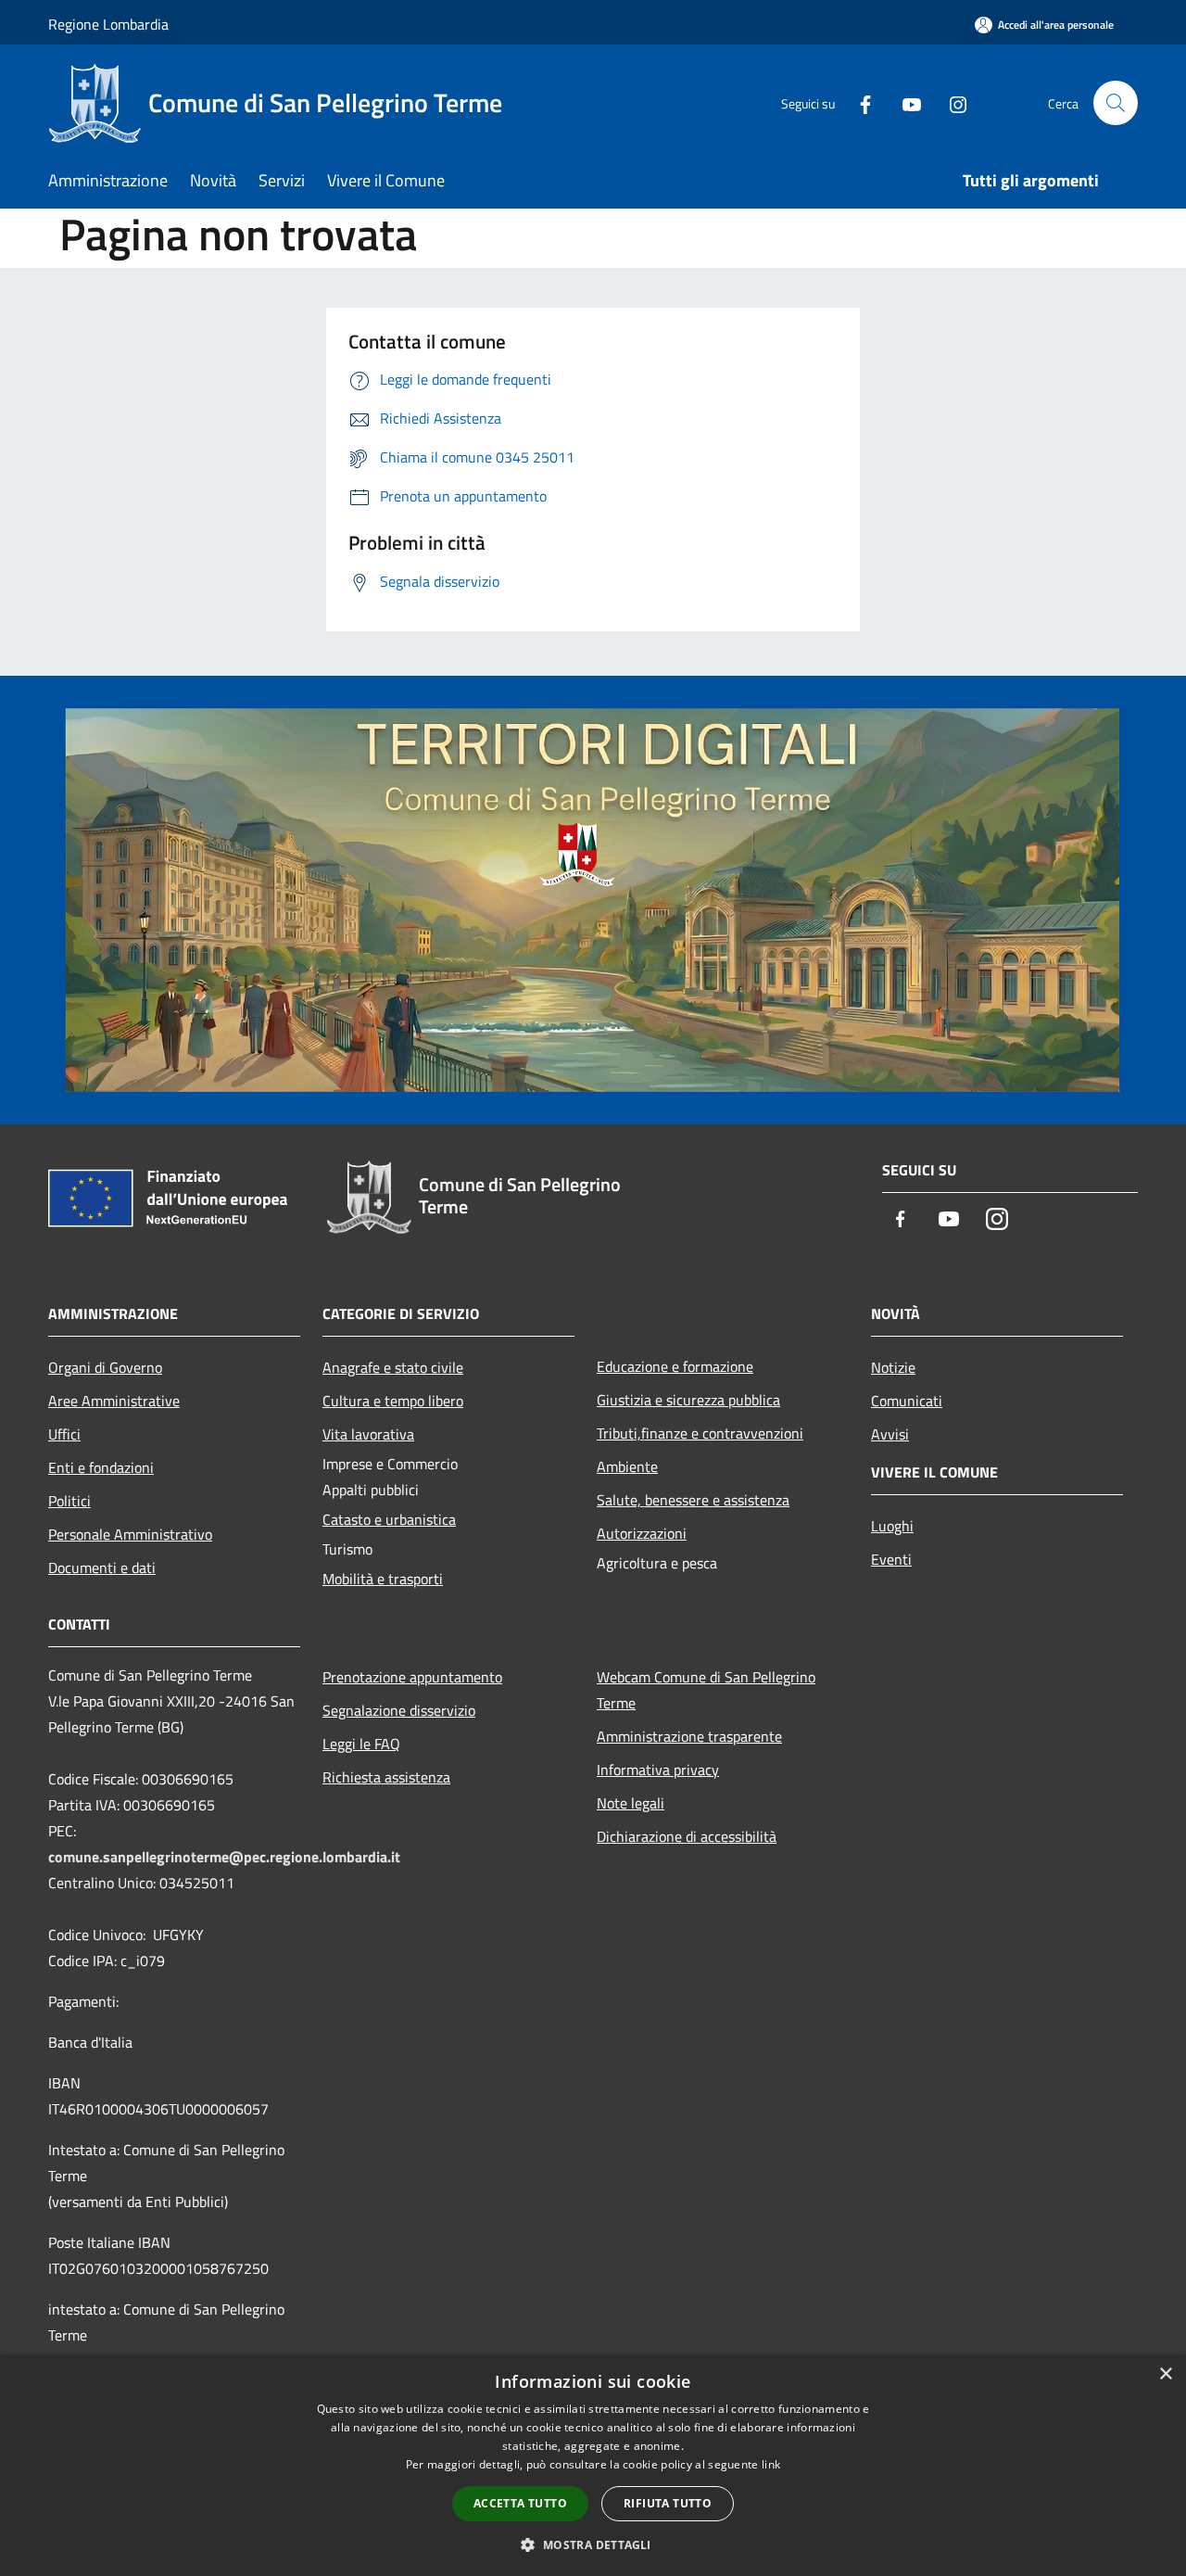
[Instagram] (951, 102)
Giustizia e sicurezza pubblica (688, 1400)
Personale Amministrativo (130, 1534)
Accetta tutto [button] (520, 2503)
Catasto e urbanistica (389, 1519)
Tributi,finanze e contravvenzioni (700, 1433)
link (771, 2464)
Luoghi (892, 1526)
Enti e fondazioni (101, 1467)
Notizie (893, 1367)
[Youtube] (904, 102)
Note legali (631, 1803)
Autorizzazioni (642, 1533)
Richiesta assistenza (386, 1777)
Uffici (64, 1434)
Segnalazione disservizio (399, 1710)
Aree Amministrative (114, 1401)
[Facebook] (858, 102)
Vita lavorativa (368, 1434)
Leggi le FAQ (361, 1744)
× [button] (1165, 2374)
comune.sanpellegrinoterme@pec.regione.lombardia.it (224, 1857)
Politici (69, 1501)
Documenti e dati (102, 1567)
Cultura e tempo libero (393, 1401)
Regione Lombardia (108, 24)
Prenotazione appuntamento (412, 1677)
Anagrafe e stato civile (393, 1367)
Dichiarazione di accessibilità (687, 1836)
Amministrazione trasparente (689, 1736)
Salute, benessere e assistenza (693, 1500)
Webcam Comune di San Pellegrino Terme (706, 1690)
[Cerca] (1116, 103)
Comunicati (907, 1401)
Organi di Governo (105, 1367)
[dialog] (593, 2465)
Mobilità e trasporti (383, 1579)
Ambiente (627, 1466)
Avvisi (890, 1434)
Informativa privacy (658, 1770)
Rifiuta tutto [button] (668, 2503)
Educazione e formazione (675, 1366)
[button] (593, 2544)
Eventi (891, 1559)
